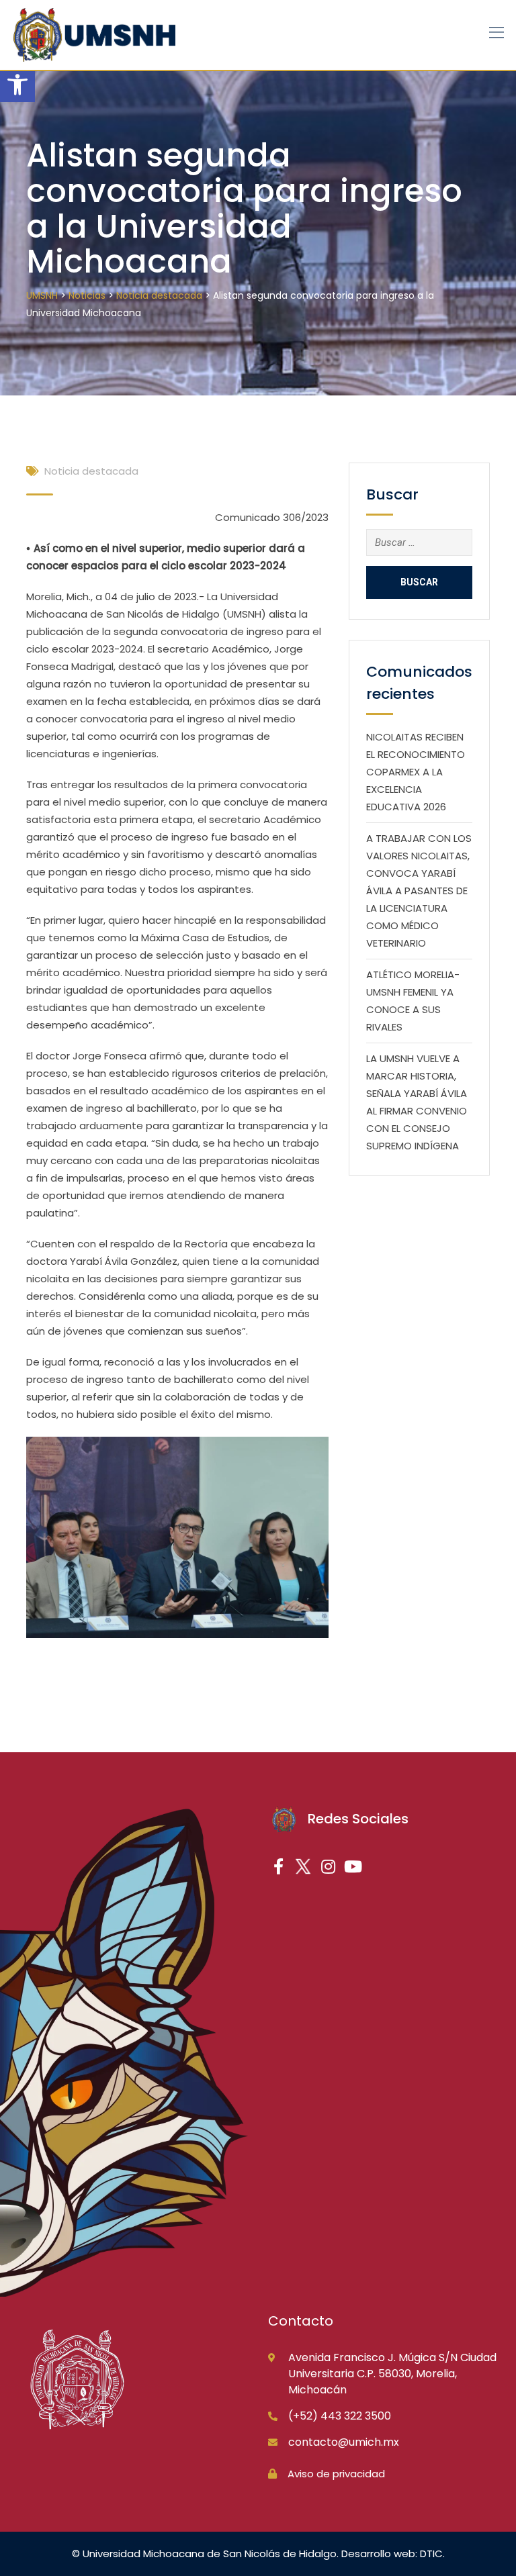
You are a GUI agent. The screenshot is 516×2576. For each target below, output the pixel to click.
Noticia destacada (91, 471)
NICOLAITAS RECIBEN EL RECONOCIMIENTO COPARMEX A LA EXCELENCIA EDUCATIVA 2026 (416, 772)
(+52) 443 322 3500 (340, 2416)
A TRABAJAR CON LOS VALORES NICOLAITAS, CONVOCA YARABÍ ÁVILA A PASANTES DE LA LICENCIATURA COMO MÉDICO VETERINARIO (419, 891)
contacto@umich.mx (344, 2442)
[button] (17, 85)
